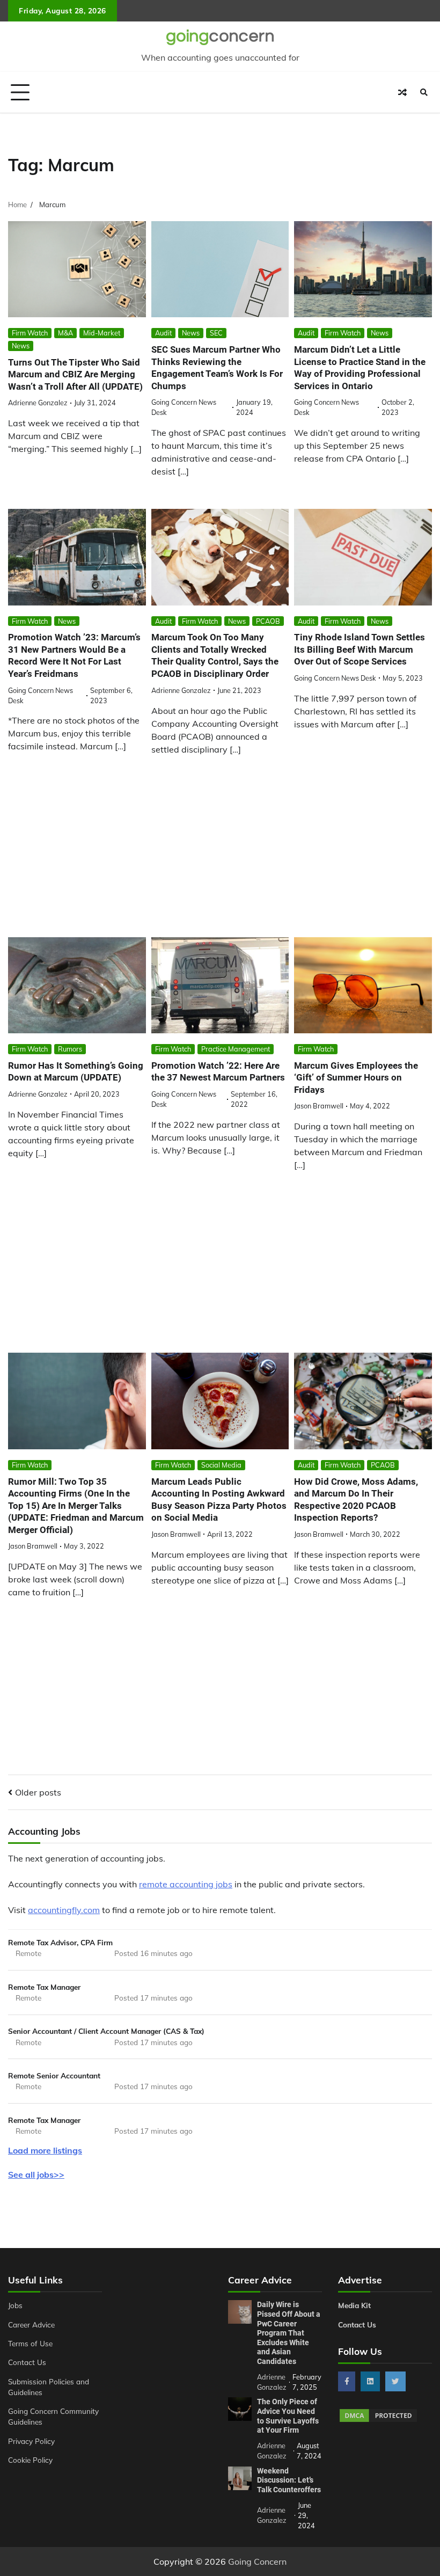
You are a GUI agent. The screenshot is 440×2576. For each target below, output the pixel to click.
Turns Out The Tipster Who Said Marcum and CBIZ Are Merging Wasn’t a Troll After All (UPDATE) (75, 374)
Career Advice (31, 2325)
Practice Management (236, 1049)
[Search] (424, 92)
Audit (163, 333)
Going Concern (257, 2562)
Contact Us (27, 2362)
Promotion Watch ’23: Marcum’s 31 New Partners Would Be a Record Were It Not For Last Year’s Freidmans (74, 655)
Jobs (15, 2305)
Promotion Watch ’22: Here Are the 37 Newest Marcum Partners (218, 1072)
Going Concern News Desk (335, 678)
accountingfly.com (64, 1910)
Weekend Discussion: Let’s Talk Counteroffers (289, 2480)
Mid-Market (102, 333)
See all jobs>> (36, 2174)
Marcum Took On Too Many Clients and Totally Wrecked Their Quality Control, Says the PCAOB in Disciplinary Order (215, 655)
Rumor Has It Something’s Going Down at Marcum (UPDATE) (76, 1072)
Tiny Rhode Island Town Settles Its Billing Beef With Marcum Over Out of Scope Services (360, 649)
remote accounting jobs (186, 1884)
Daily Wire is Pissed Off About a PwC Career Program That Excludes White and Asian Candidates (289, 2333)
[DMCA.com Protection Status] (378, 2420)
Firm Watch (30, 333)
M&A (65, 333)
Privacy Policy (31, 2441)
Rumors (70, 1049)
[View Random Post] (402, 92)
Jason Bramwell (319, 1106)
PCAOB (268, 621)
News (21, 346)
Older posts (38, 1792)
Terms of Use (30, 2343)
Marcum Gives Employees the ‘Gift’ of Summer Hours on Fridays (356, 1078)
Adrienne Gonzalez (38, 403)
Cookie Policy (30, 2460)
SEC (216, 333)
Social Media (221, 1465)
